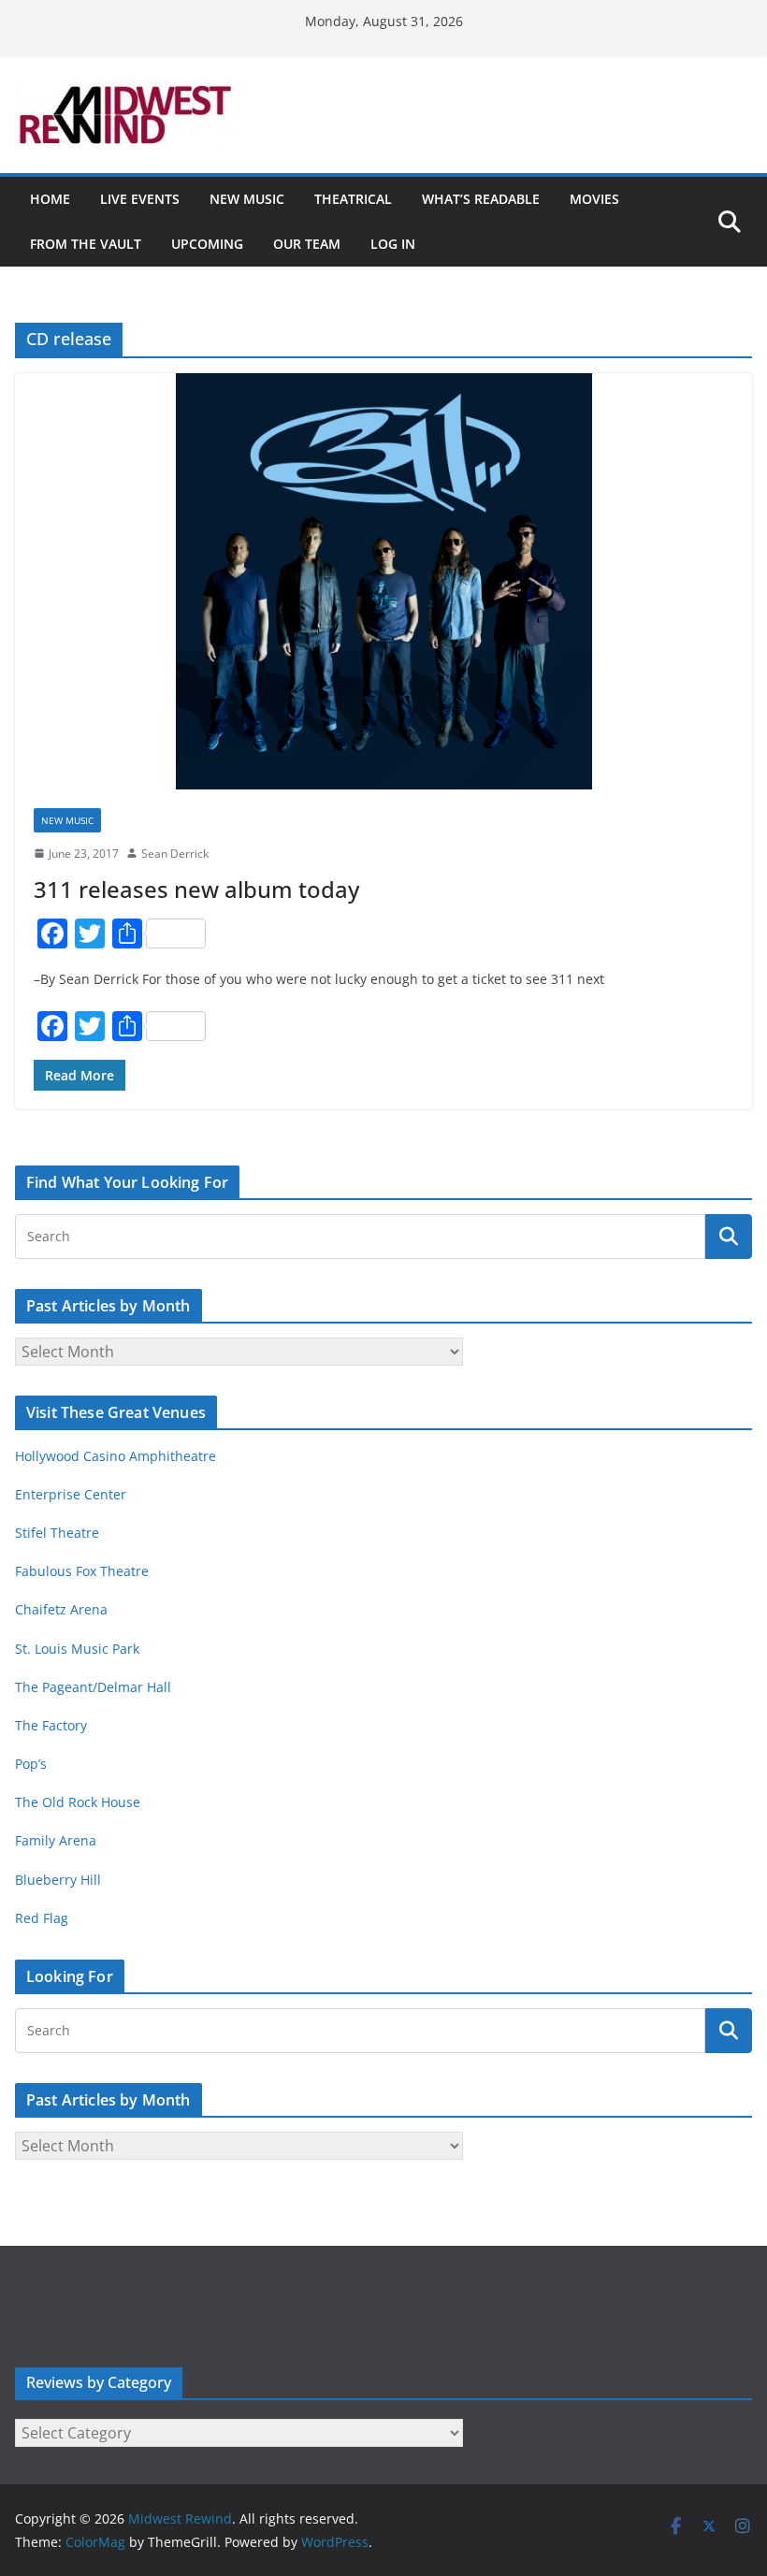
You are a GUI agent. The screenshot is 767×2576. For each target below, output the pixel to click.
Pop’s (31, 1764)
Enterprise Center (71, 1494)
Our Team (307, 244)
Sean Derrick (175, 854)
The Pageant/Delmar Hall (93, 1687)
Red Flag (42, 1918)
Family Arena (56, 1840)
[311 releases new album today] (383, 581)
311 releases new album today (196, 889)
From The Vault (86, 244)
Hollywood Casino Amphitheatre (116, 1456)
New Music (247, 199)
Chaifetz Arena (61, 1609)
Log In (393, 244)
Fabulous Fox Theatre (82, 1571)
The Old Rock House (78, 1802)
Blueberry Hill (60, 1880)
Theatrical (353, 199)
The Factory (51, 1725)
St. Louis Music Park (77, 1649)
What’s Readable (481, 199)
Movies (594, 199)
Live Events (140, 199)
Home (50, 199)
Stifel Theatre (57, 1533)
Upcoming (207, 244)
